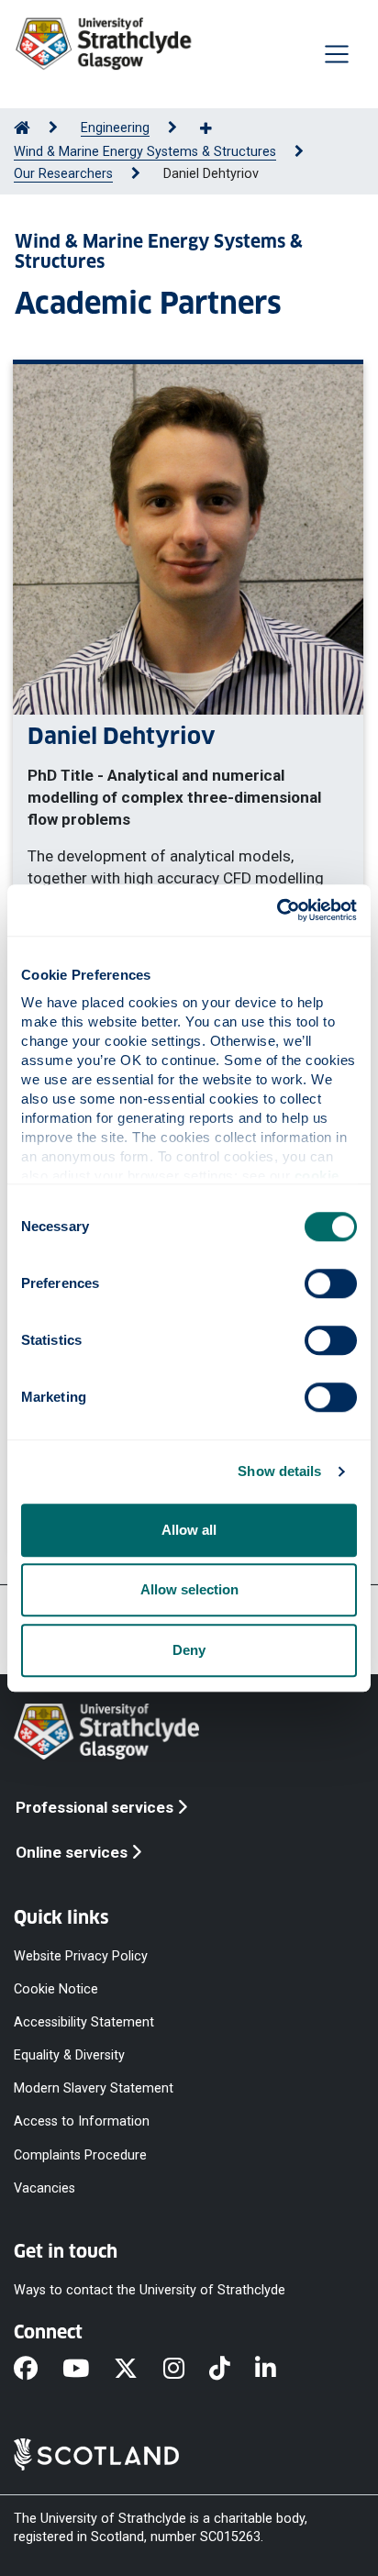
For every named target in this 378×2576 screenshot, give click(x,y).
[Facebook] (38, 2370)
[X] (138, 2370)
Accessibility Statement (84, 2022)
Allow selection (189, 1589)
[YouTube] (88, 2370)
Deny (189, 1650)
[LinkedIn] (278, 2370)
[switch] (331, 1283)
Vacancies (44, 2187)
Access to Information (82, 2121)
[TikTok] (232, 2370)
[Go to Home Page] (22, 128)
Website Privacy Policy (81, 1955)
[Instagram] (186, 2370)
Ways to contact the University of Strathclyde (150, 2289)
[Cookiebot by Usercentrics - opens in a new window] (277, 910)
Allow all (189, 1530)
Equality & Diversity (69, 2055)
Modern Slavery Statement (94, 2088)
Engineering (115, 128)
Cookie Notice (56, 1988)
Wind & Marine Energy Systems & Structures (145, 152)
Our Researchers (63, 174)
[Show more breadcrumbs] (216, 129)
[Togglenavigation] (337, 54)
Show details (279, 1471)
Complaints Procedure (80, 2154)
